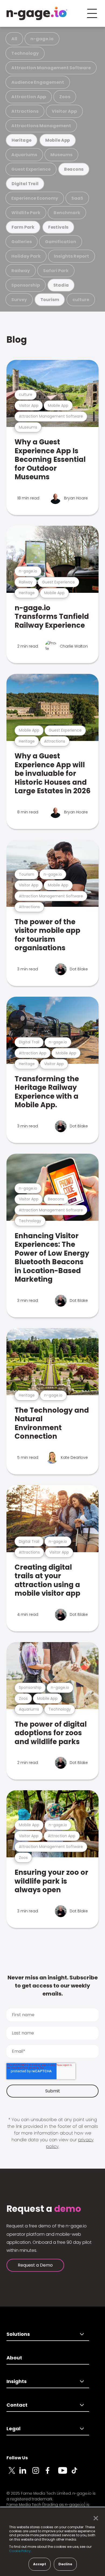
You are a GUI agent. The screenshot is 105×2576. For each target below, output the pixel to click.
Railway (21, 271)
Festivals (58, 227)
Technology (25, 53)
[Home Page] (37, 13)
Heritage (22, 140)
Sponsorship (26, 285)
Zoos (65, 97)
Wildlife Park (26, 213)
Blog (17, 340)
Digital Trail (25, 184)
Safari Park (56, 271)
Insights (17, 2381)
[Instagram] (39, 2473)
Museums (61, 155)
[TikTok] (78, 2473)
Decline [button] (65, 2564)
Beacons (74, 169)
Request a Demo (35, 2265)
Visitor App (64, 111)
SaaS (77, 198)
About (14, 2358)
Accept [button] (40, 2564)
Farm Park (23, 227)
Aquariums (24, 155)
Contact (17, 2405)
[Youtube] (65, 2473)
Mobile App (58, 140)
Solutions (18, 2334)
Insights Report (71, 256)
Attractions (25, 111)
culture (81, 300)
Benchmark (67, 213)
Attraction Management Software (51, 68)
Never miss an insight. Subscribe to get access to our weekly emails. (53, 1986)
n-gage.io (42, 39)
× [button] (94, 2518)
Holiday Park (26, 256)
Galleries (22, 242)
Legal (13, 2429)
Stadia (61, 285)
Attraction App (29, 97)
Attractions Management (41, 126)
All (14, 39)
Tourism (50, 300)
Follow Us (17, 2458)
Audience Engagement (38, 82)
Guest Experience (31, 169)
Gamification (61, 242)
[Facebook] (52, 2473)
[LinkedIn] (26, 2473)
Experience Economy (35, 198)
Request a (44, 2209)
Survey (19, 300)
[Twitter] (13, 2473)
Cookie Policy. (20, 2551)
